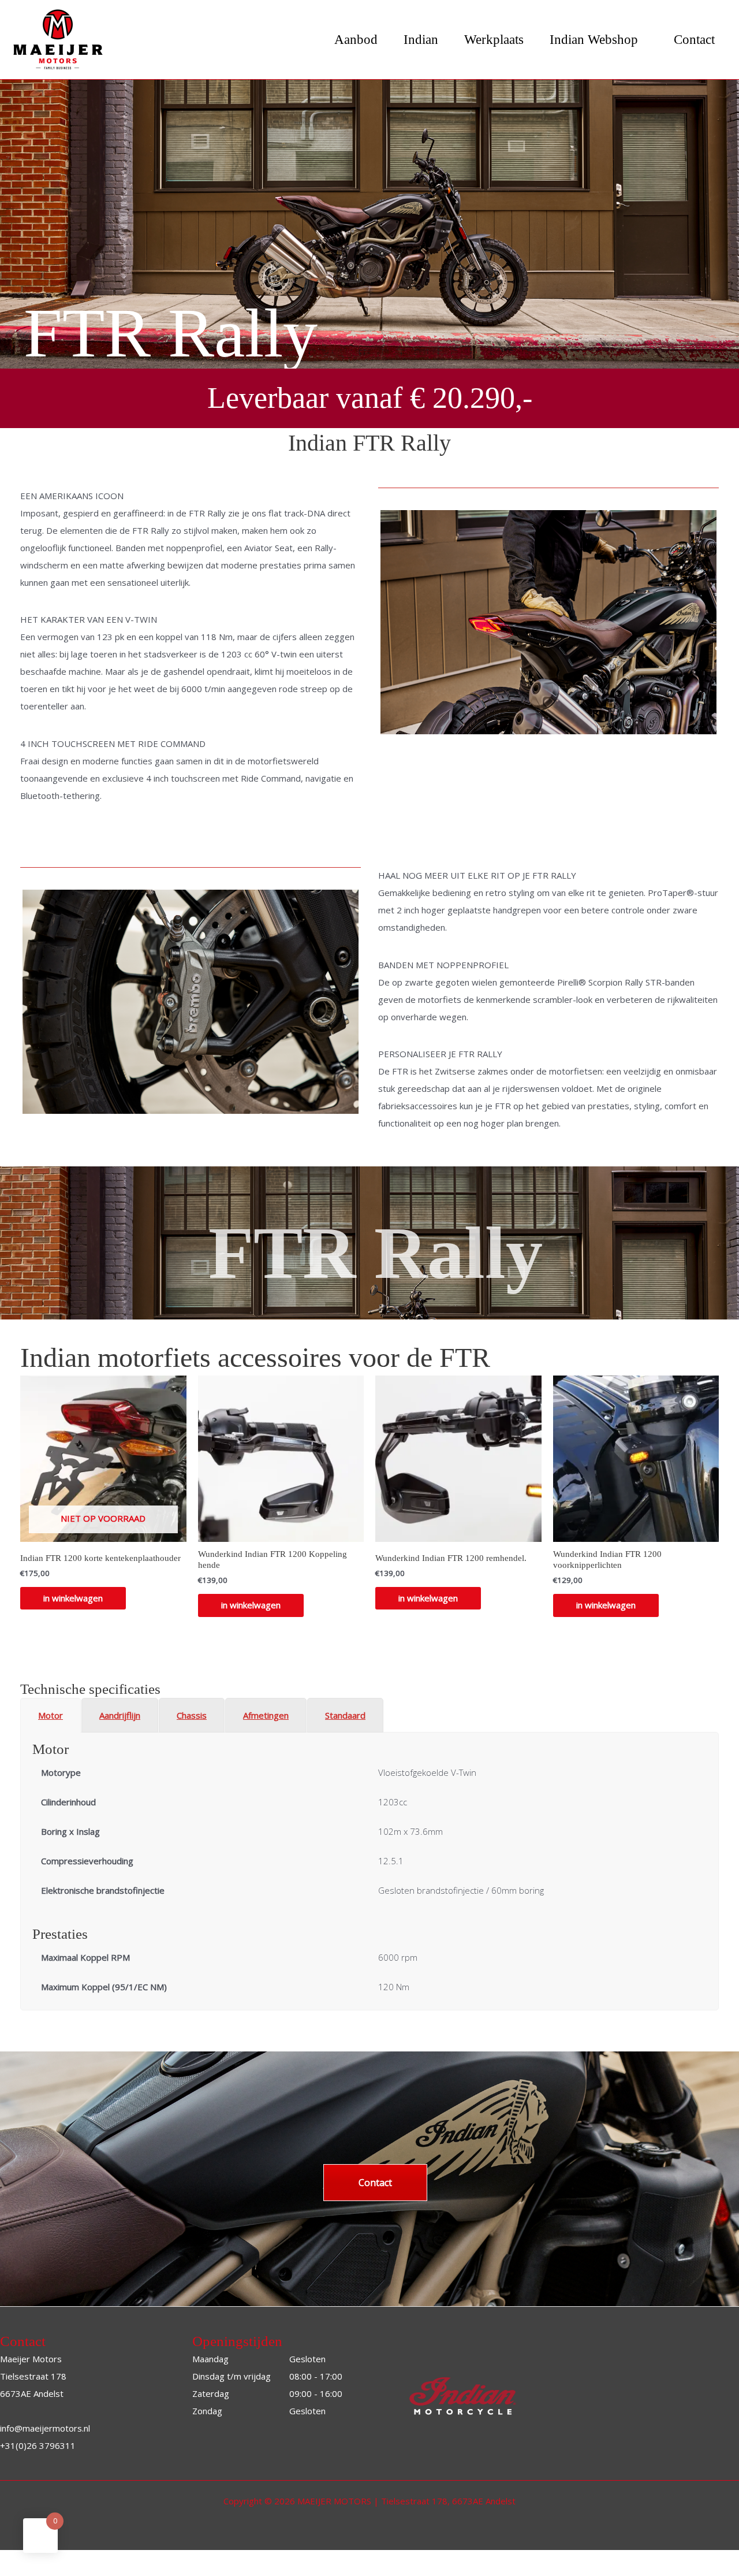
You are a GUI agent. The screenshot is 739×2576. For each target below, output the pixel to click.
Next (376, 1032)
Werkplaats (494, 40)
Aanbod (356, 40)
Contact (694, 40)
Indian (421, 40)
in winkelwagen (73, 1630)
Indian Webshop (594, 40)
